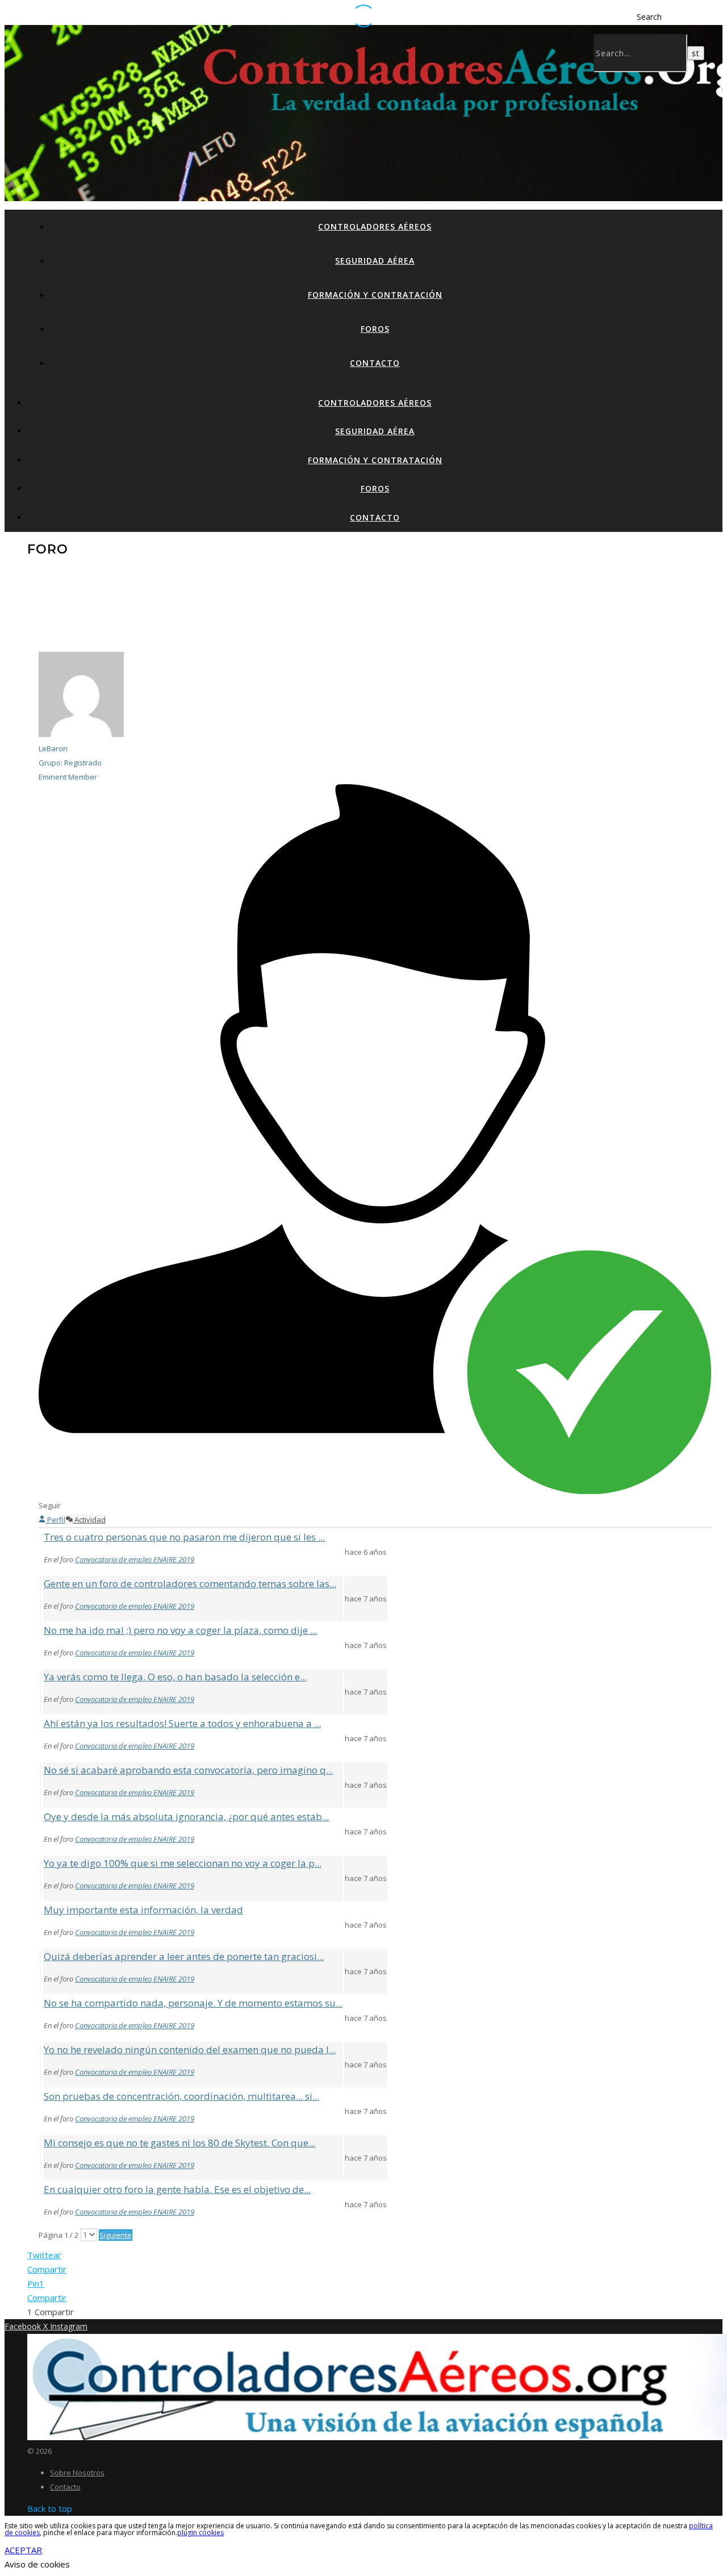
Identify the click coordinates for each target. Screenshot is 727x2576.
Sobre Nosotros (77, 2473)
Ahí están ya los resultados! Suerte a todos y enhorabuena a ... (182, 1723)
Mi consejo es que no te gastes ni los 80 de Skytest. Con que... (179, 2143)
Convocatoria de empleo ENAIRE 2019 (135, 1559)
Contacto (375, 363)
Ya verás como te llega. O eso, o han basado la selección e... (175, 1677)
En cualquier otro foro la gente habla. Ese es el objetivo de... (177, 2189)
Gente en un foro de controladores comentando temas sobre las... (190, 1584)
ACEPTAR (23, 2550)
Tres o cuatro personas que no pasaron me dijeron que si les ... (184, 1537)
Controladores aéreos (375, 226)
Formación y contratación (375, 295)
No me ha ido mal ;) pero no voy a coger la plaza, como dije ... (180, 1630)
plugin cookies (200, 2533)
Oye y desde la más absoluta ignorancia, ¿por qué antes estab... (186, 1816)
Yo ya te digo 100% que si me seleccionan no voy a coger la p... (183, 1863)
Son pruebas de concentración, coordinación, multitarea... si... (181, 2096)
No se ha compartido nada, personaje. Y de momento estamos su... (193, 2003)
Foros (375, 329)
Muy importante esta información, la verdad (143, 1910)
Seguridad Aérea (375, 261)
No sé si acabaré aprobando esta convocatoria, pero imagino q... (188, 1770)
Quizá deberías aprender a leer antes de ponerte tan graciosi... (184, 1956)
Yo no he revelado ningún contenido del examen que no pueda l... (190, 2049)
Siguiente (116, 2235)
